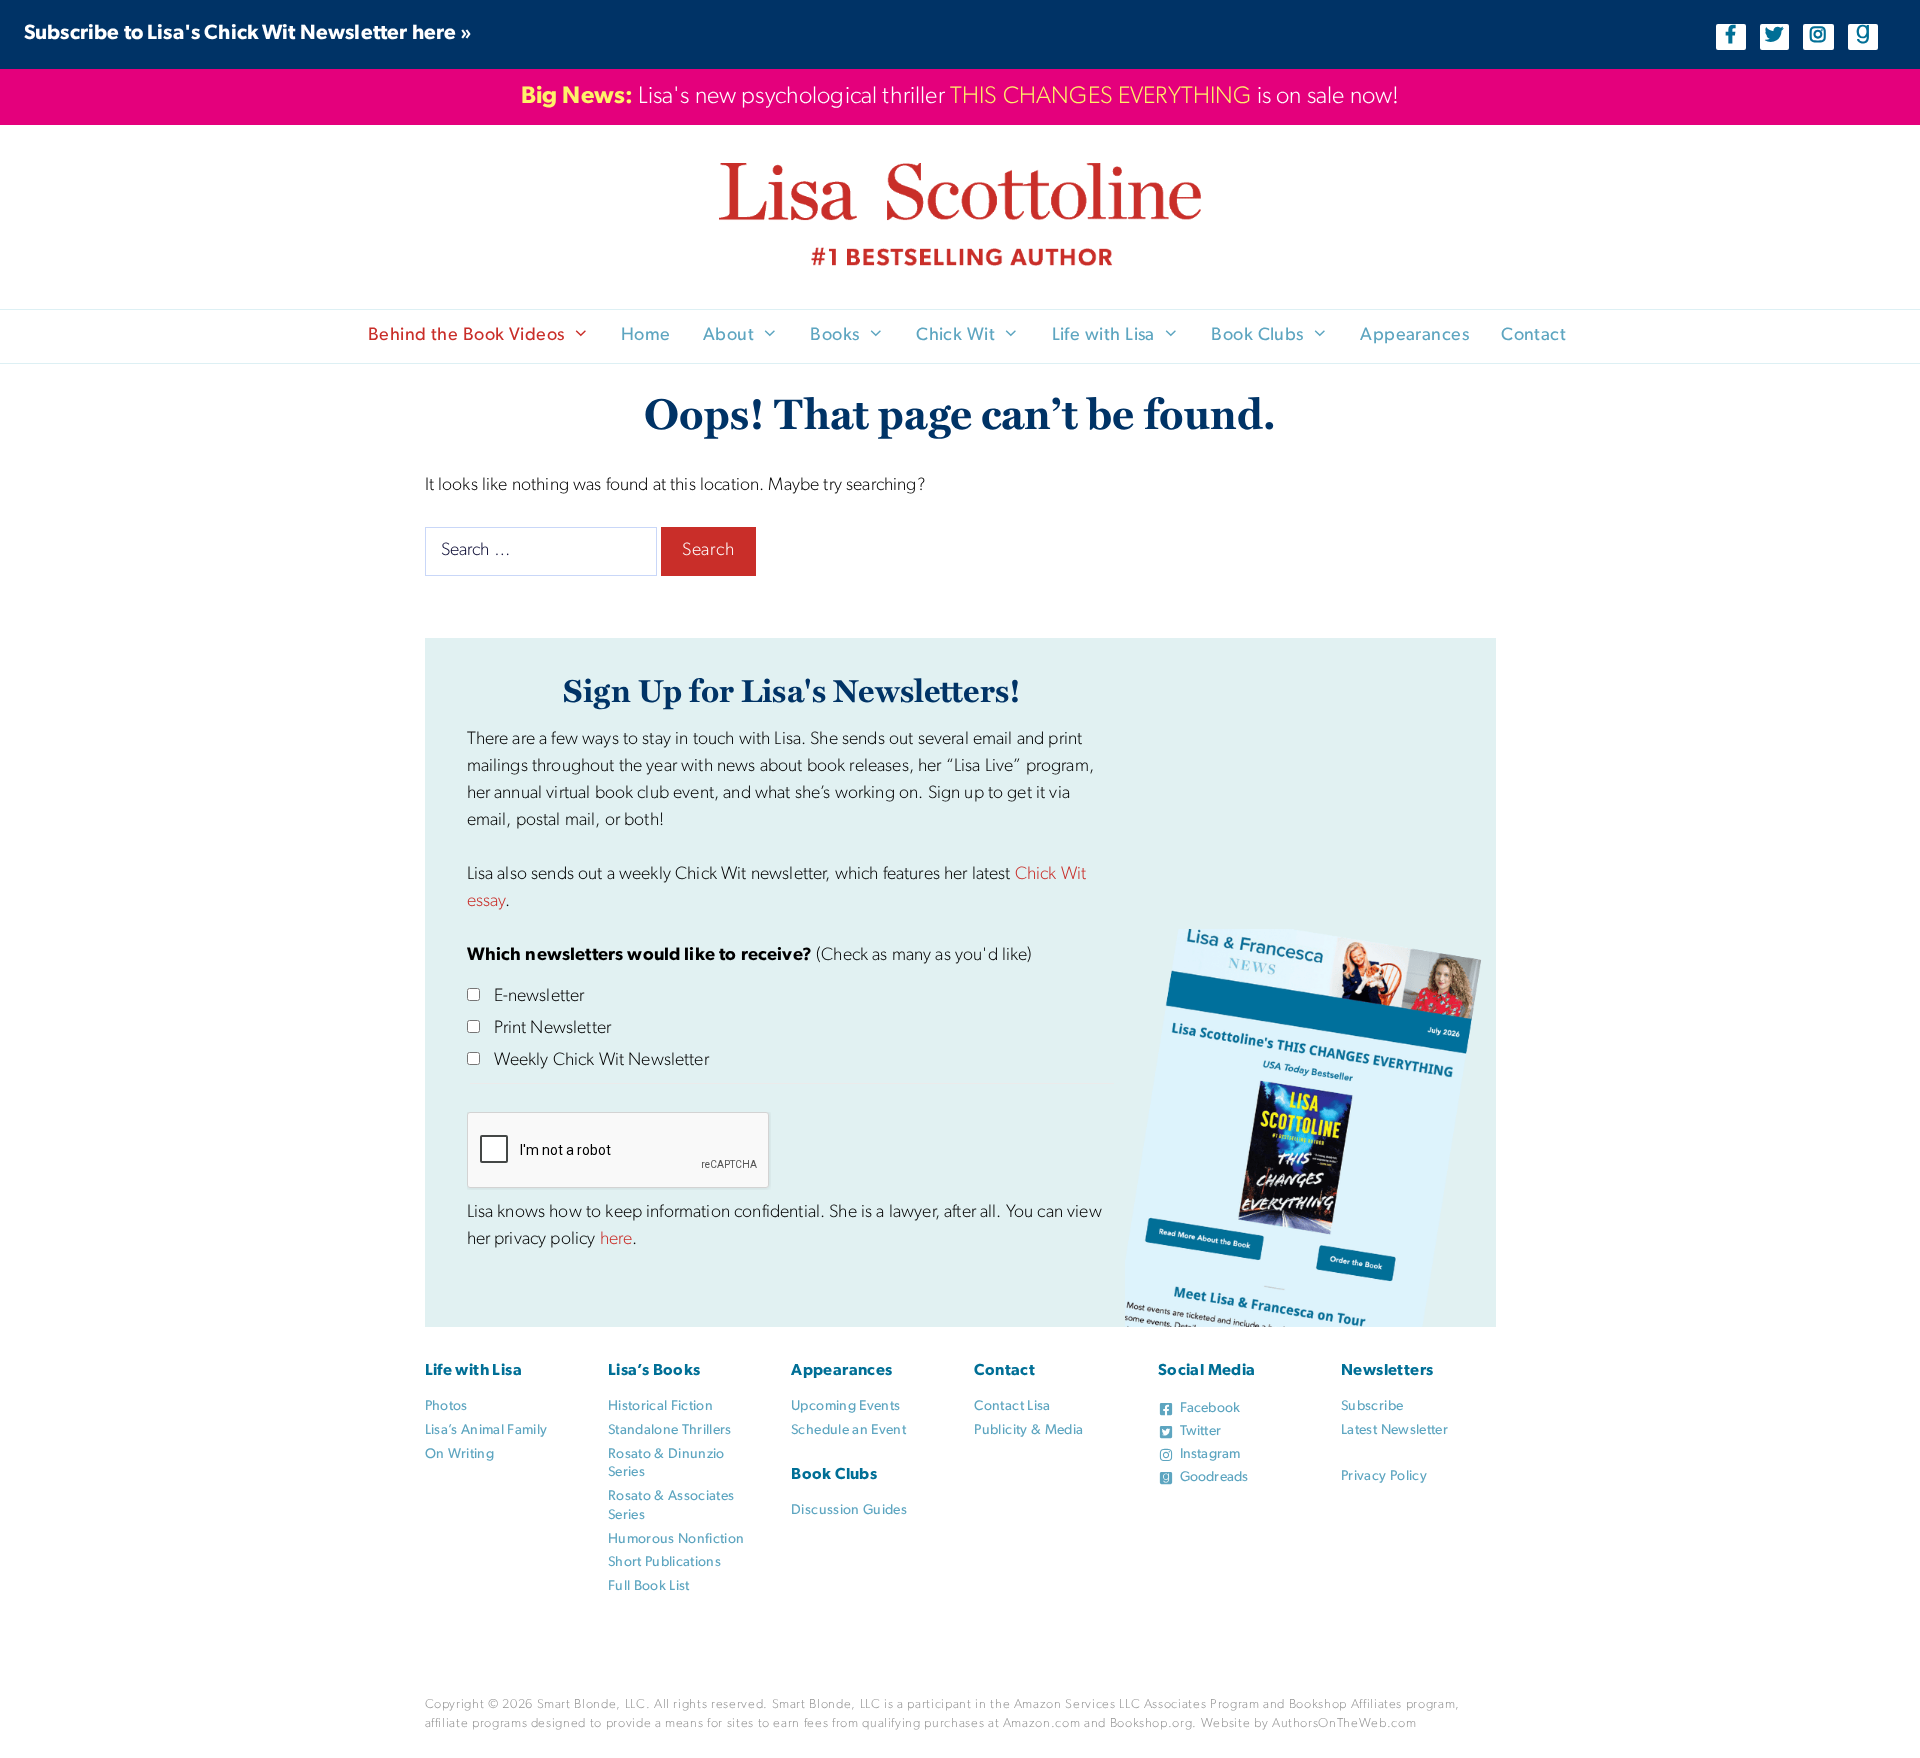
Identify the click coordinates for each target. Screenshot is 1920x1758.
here (616, 1240)
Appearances (1414, 336)
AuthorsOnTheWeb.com (1344, 1723)
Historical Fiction (660, 1406)
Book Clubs (1257, 336)
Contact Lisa (1012, 1406)
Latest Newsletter (1394, 1430)
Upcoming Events (845, 1406)
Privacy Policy (1384, 1476)
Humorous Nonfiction (676, 1539)
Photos (446, 1406)
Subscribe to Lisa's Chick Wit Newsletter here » (248, 33)
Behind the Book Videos (466, 336)
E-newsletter (539, 997)
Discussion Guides (849, 1510)
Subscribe (1372, 1406)
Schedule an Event (848, 1430)
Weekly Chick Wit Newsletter (601, 1061)
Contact (1533, 336)
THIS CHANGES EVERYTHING (1101, 97)
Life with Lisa (1103, 336)
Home (646, 336)
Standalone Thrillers (670, 1430)
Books (834, 336)
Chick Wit (955, 336)
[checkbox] (473, 994)
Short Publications (664, 1562)
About (728, 336)
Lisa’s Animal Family (486, 1430)
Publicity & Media (1028, 1430)
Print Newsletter (553, 1029)
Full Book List (649, 1586)
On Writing (460, 1454)
